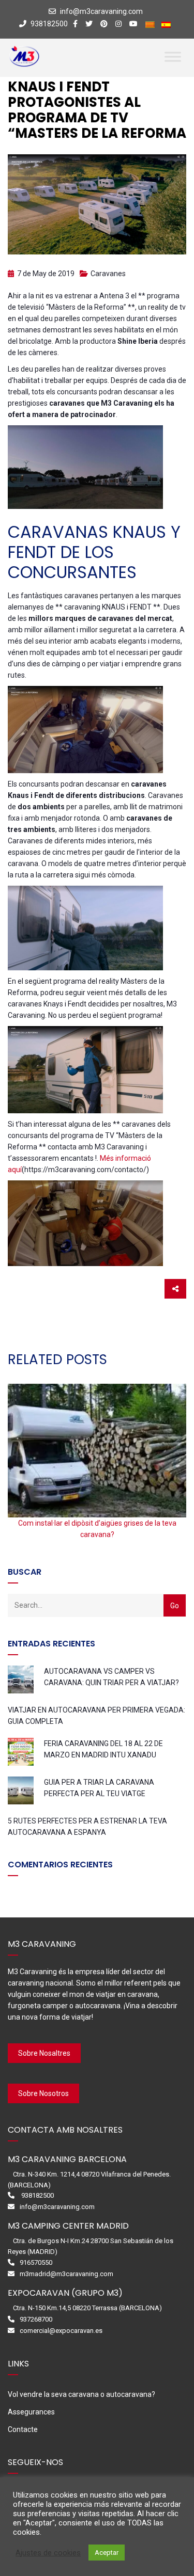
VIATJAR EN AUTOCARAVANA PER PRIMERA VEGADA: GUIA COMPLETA (96, 1716)
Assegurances (31, 2412)
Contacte (23, 2429)
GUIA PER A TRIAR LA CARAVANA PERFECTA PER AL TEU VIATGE (99, 1788)
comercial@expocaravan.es (61, 2331)
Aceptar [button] (107, 2553)
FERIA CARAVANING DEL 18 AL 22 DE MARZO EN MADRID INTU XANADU (103, 1749)
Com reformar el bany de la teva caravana (97, 1523)
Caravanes (108, 274)
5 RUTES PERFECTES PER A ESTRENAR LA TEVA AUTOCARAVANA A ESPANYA (87, 1827)
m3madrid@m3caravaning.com (66, 2274)
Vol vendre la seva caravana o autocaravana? (81, 2394)
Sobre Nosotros (43, 2093)
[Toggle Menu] (173, 57)
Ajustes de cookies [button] (48, 2553)
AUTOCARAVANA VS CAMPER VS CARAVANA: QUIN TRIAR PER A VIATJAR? (111, 1677)
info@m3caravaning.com (101, 11)
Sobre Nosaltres (44, 2053)
